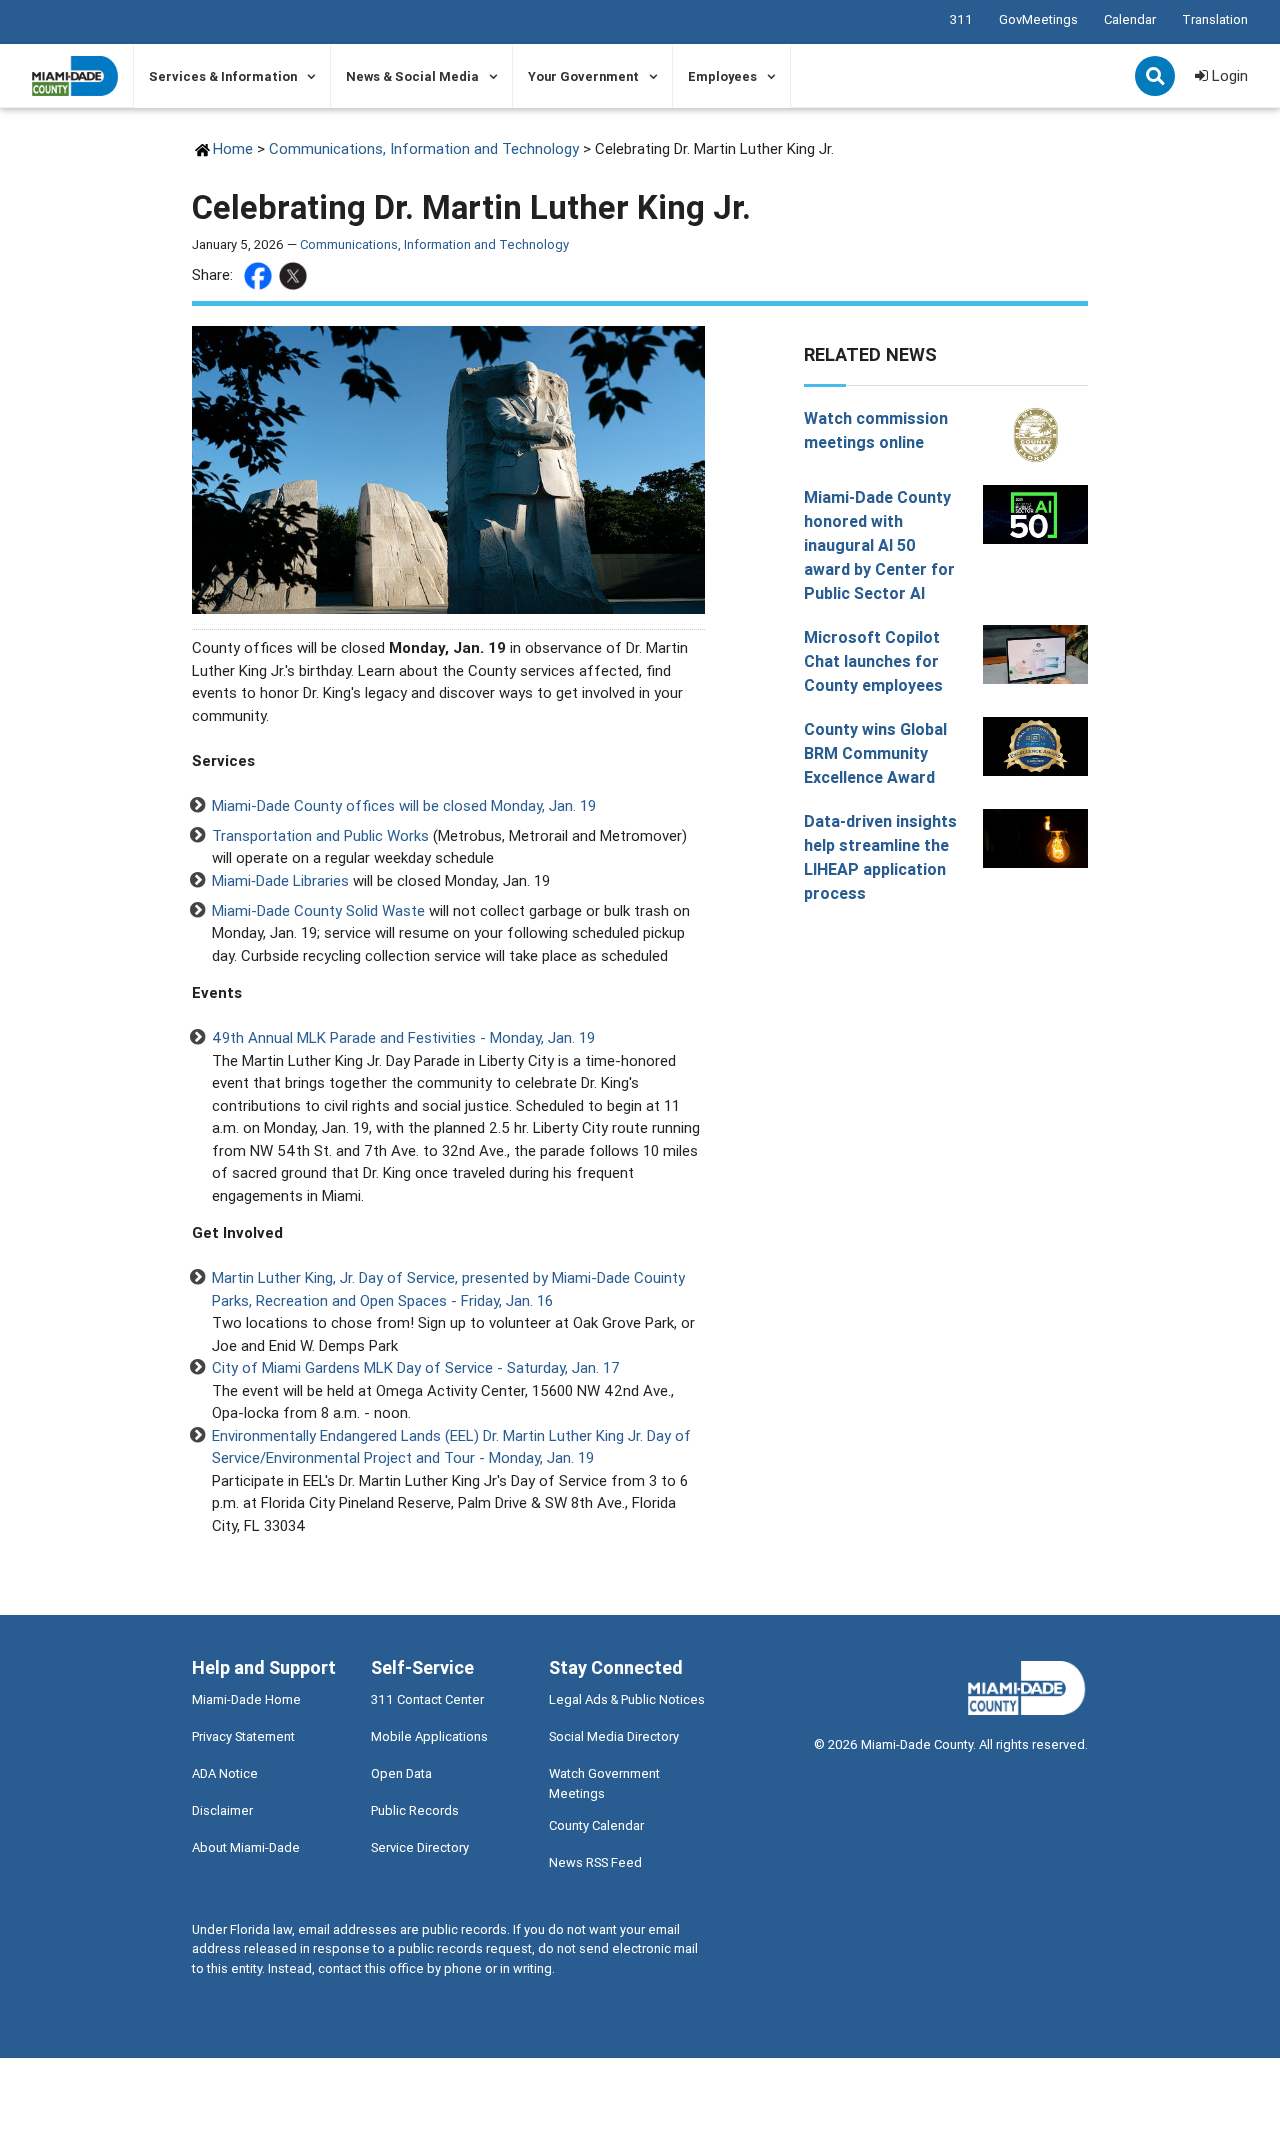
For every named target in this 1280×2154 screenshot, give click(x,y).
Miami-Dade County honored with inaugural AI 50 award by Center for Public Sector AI (879, 545)
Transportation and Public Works (320, 835)
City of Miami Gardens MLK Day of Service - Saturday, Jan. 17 (416, 1367)
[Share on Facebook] (260, 276)
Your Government (583, 76)
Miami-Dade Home (246, 1699)
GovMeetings (1038, 19)
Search (1157, 78)
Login (1228, 75)
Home (233, 148)
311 (961, 19)
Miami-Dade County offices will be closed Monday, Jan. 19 (404, 805)
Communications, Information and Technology (424, 148)
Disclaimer (222, 1810)
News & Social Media (412, 76)
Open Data (401, 1773)
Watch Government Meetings (604, 1783)
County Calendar (596, 1825)
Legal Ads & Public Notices (627, 1699)
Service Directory (420, 1847)
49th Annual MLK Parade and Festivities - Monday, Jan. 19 (403, 1037)
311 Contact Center (427, 1699)
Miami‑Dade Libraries (280, 880)
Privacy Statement (243, 1736)
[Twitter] (295, 276)
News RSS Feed (595, 1862)
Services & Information (223, 76)
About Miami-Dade (246, 1847)
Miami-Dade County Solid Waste (318, 910)
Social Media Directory (614, 1736)
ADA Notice (225, 1773)
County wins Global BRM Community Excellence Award (875, 753)
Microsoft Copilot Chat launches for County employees (873, 661)
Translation (1215, 19)
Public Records (415, 1810)
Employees (722, 76)
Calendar (1130, 19)
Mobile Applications (429, 1736)
